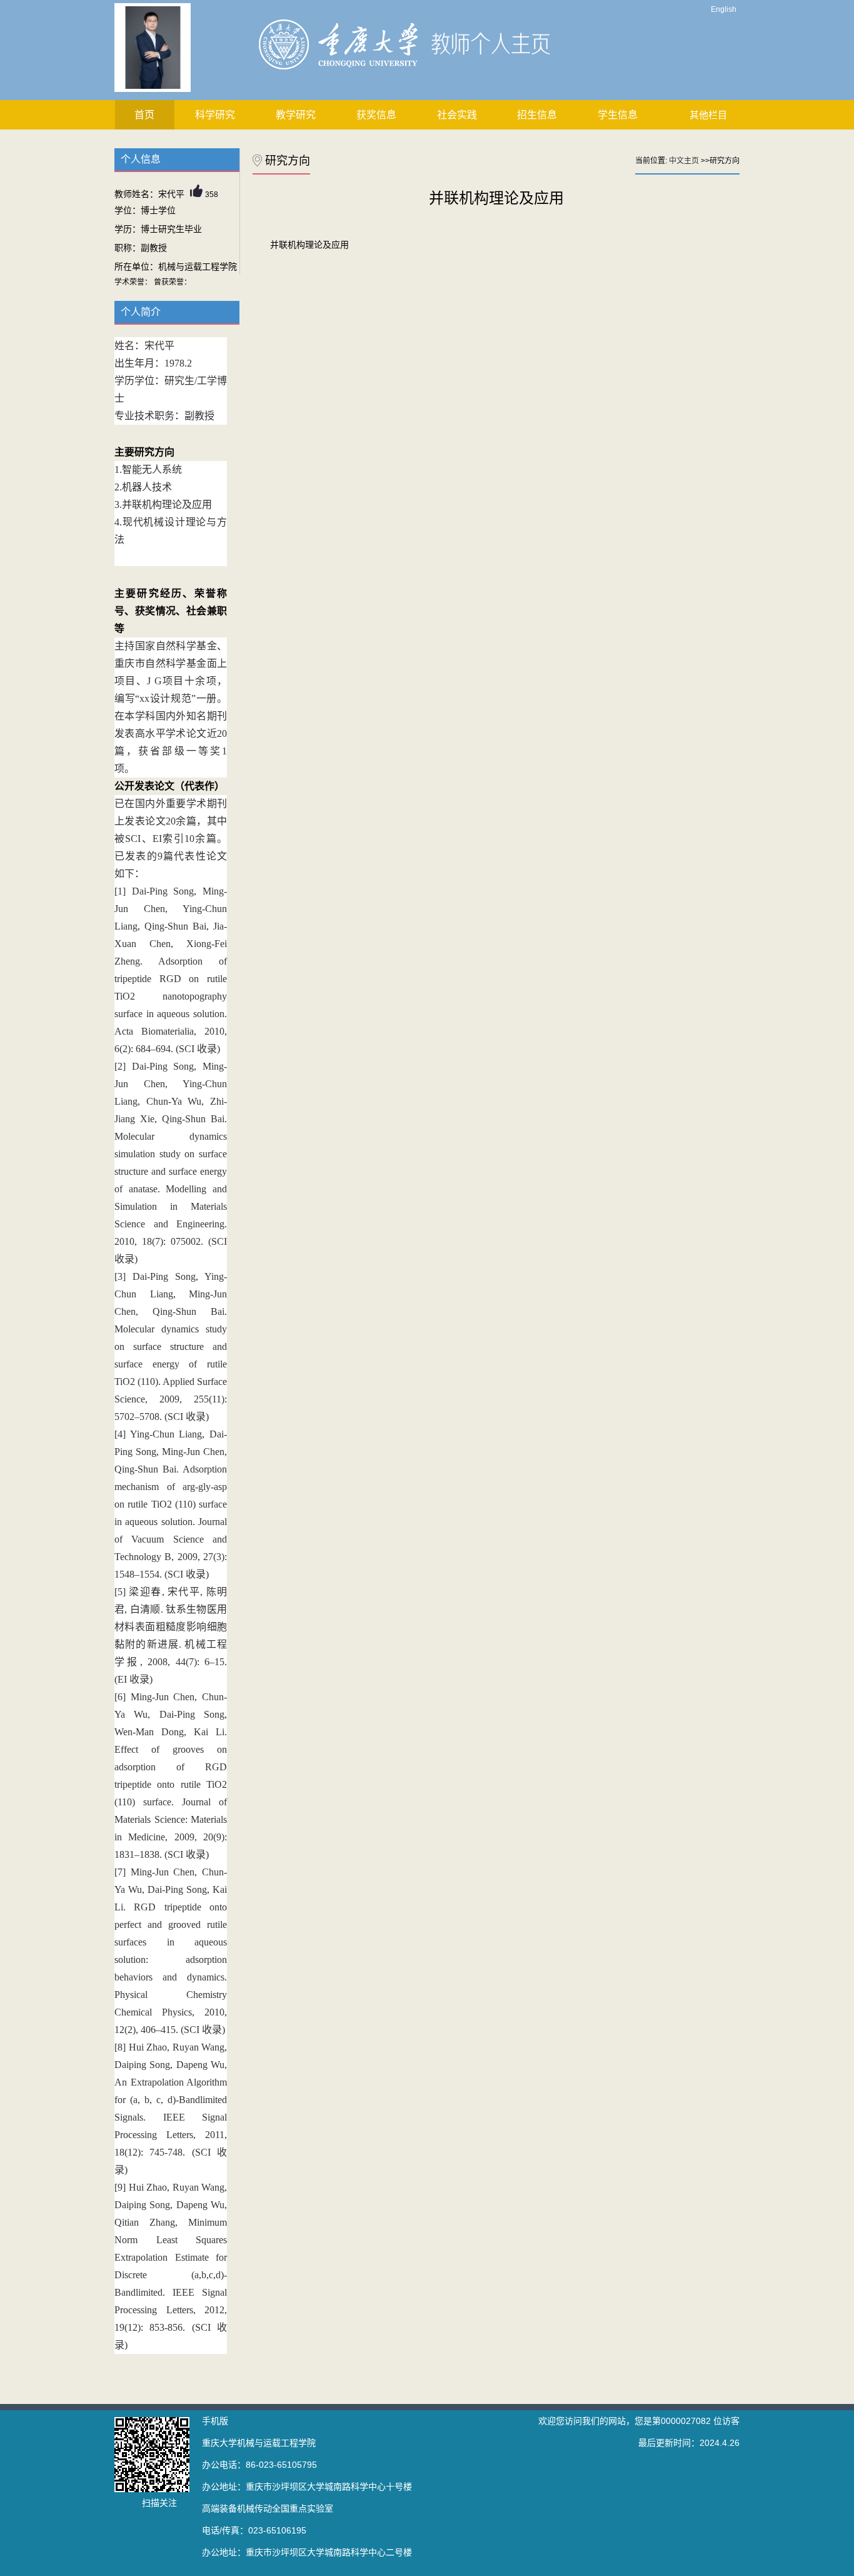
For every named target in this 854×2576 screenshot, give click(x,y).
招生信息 (537, 115)
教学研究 (296, 115)
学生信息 (618, 115)
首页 (144, 115)
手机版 (215, 2421)
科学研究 (215, 115)
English (724, 9)
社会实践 (457, 115)
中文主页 (684, 161)
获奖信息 (376, 115)
